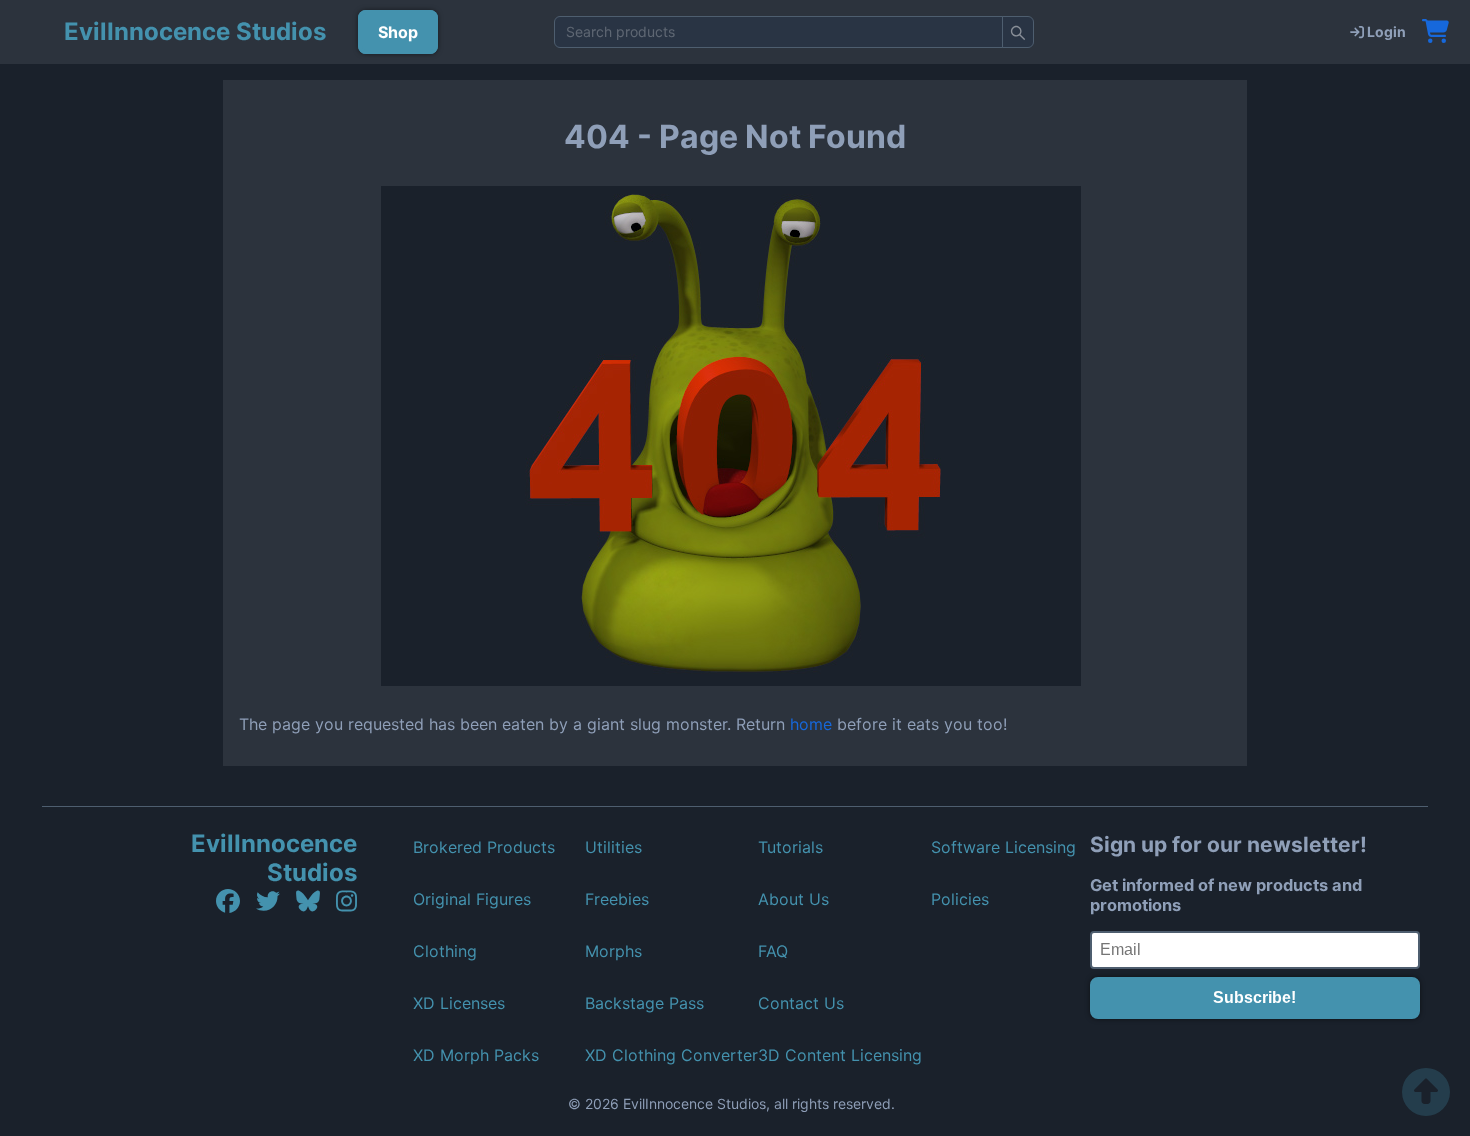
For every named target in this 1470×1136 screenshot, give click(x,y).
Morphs (613, 951)
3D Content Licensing (840, 1055)
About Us (793, 899)
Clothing (445, 951)
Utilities (613, 847)
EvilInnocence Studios (274, 858)
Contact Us (801, 1003)
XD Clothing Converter (671, 1055)
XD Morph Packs (476, 1055)
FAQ (773, 951)
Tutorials (790, 847)
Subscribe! (1254, 997)
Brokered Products (484, 847)
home (811, 724)
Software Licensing (1003, 847)
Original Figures (472, 899)
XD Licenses (459, 1003)
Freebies (617, 899)
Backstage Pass (644, 1003)
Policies (960, 899)
